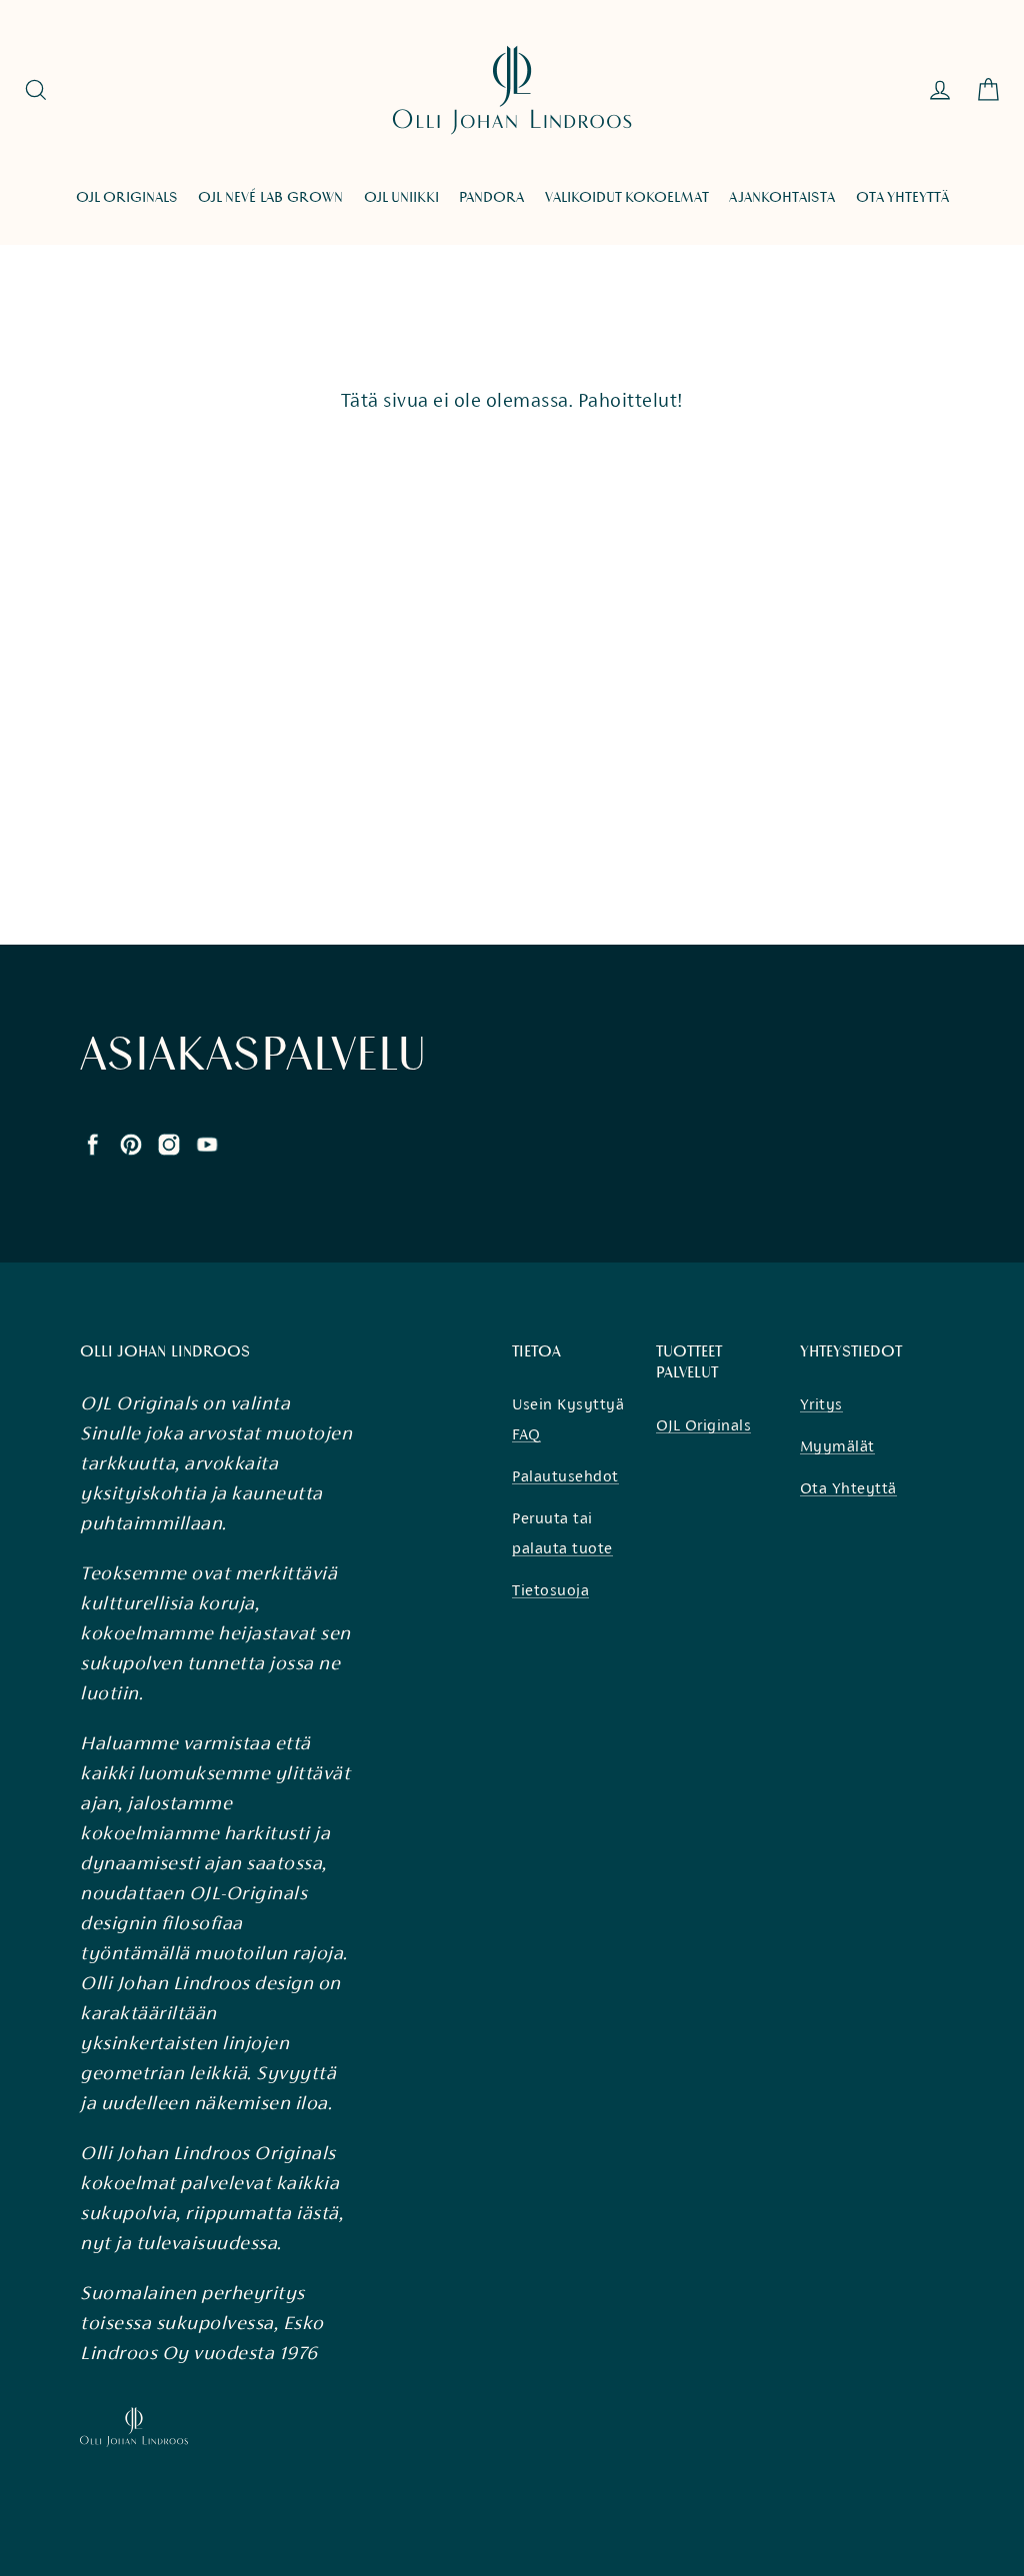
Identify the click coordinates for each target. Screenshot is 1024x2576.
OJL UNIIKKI (401, 197)
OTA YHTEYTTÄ (902, 197)
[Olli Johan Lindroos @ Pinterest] (131, 1143)
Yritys (821, 1404)
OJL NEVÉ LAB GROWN (270, 197)
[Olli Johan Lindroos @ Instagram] (169, 1143)
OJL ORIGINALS (127, 197)
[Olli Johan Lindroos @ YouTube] (207, 1143)
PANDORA (491, 197)
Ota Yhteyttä (848, 1488)
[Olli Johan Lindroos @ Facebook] (93, 1143)
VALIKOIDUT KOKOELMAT (627, 197)
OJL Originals (704, 1425)
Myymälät (837, 1446)
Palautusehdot (565, 1476)
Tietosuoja (550, 1590)
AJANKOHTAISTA (782, 197)
